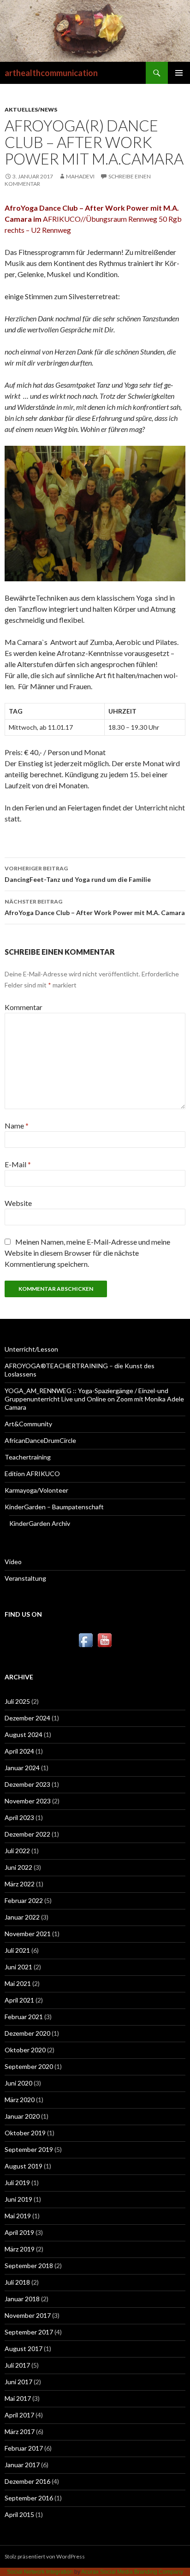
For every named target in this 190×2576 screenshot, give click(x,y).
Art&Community (28, 1424)
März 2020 (20, 2100)
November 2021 (28, 1934)
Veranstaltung (25, 1578)
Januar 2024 (22, 1768)
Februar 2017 (24, 2448)
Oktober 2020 (25, 2050)
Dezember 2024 (27, 1718)
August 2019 (24, 2166)
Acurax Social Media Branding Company (132, 2572)
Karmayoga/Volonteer (36, 1490)
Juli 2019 (17, 2183)
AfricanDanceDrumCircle (40, 1440)
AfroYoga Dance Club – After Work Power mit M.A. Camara (95, 907)
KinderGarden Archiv (40, 1523)
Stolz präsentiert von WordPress (45, 2556)
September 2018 (29, 2266)
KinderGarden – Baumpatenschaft (54, 1507)
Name (17, 1126)
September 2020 (29, 2066)
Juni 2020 (18, 2083)
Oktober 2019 (25, 2133)
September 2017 (29, 2332)
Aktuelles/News (31, 109)
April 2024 (19, 1751)
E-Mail (18, 1164)
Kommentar (24, 1007)
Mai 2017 (18, 2398)
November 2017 (28, 2315)
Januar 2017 (22, 2465)
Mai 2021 (18, 1983)
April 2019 (19, 2232)
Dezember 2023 (27, 1784)
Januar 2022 (22, 1917)
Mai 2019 (18, 2216)
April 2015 (19, 2514)
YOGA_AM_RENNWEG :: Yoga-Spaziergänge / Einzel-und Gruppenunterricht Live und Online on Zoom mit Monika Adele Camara (94, 1399)
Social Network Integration (40, 2572)
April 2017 (19, 2415)
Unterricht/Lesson (31, 1349)
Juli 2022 (17, 1851)
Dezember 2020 (27, 2033)
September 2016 (29, 2498)
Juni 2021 (18, 1967)
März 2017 (20, 2431)
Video (13, 1562)
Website (18, 1203)
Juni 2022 (18, 1867)
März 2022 (20, 1884)
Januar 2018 (22, 2299)
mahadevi (80, 176)
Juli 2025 (17, 1701)
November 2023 (28, 1801)
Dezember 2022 (27, 1834)
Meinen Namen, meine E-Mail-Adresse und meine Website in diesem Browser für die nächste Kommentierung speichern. (87, 1253)
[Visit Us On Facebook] (86, 1640)
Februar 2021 (24, 2017)
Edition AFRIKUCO (32, 1474)
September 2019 (29, 2149)
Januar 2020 (22, 2116)
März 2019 (20, 2249)
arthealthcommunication (51, 73)
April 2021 (19, 2000)
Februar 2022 (24, 1900)
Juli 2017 (17, 2365)
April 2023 (19, 1817)
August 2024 (24, 1734)
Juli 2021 (17, 1950)
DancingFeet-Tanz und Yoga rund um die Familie (78, 874)
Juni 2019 (18, 2199)
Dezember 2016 (27, 2481)
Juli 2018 (17, 2282)
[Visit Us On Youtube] (104, 1640)
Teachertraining (28, 1457)
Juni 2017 (18, 2382)
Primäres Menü (179, 73)
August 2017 (24, 2349)
